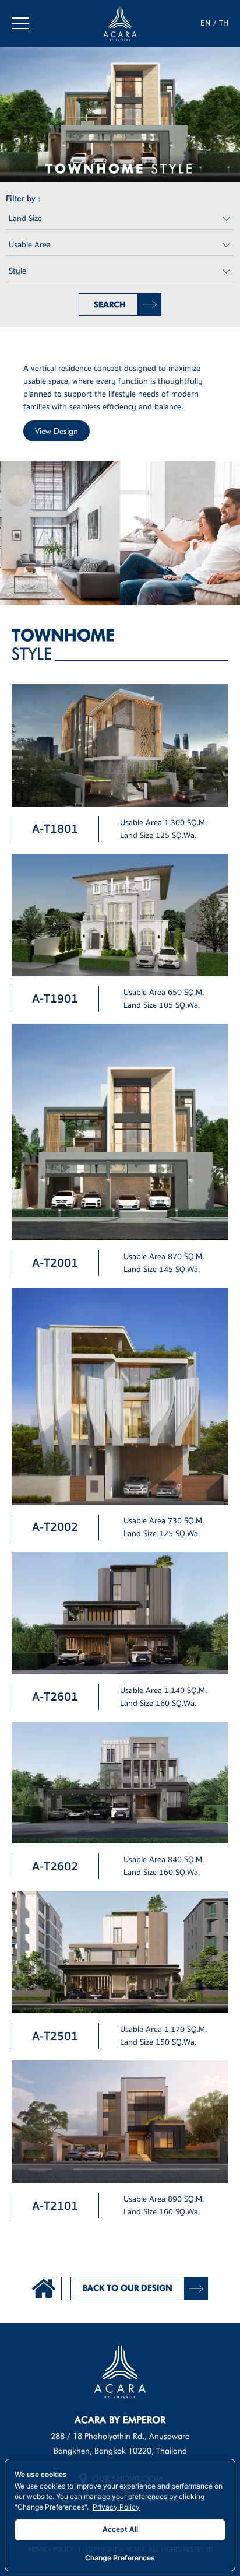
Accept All (120, 2529)
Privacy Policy (116, 2507)
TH (224, 23)
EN (205, 23)
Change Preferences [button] (120, 2558)
